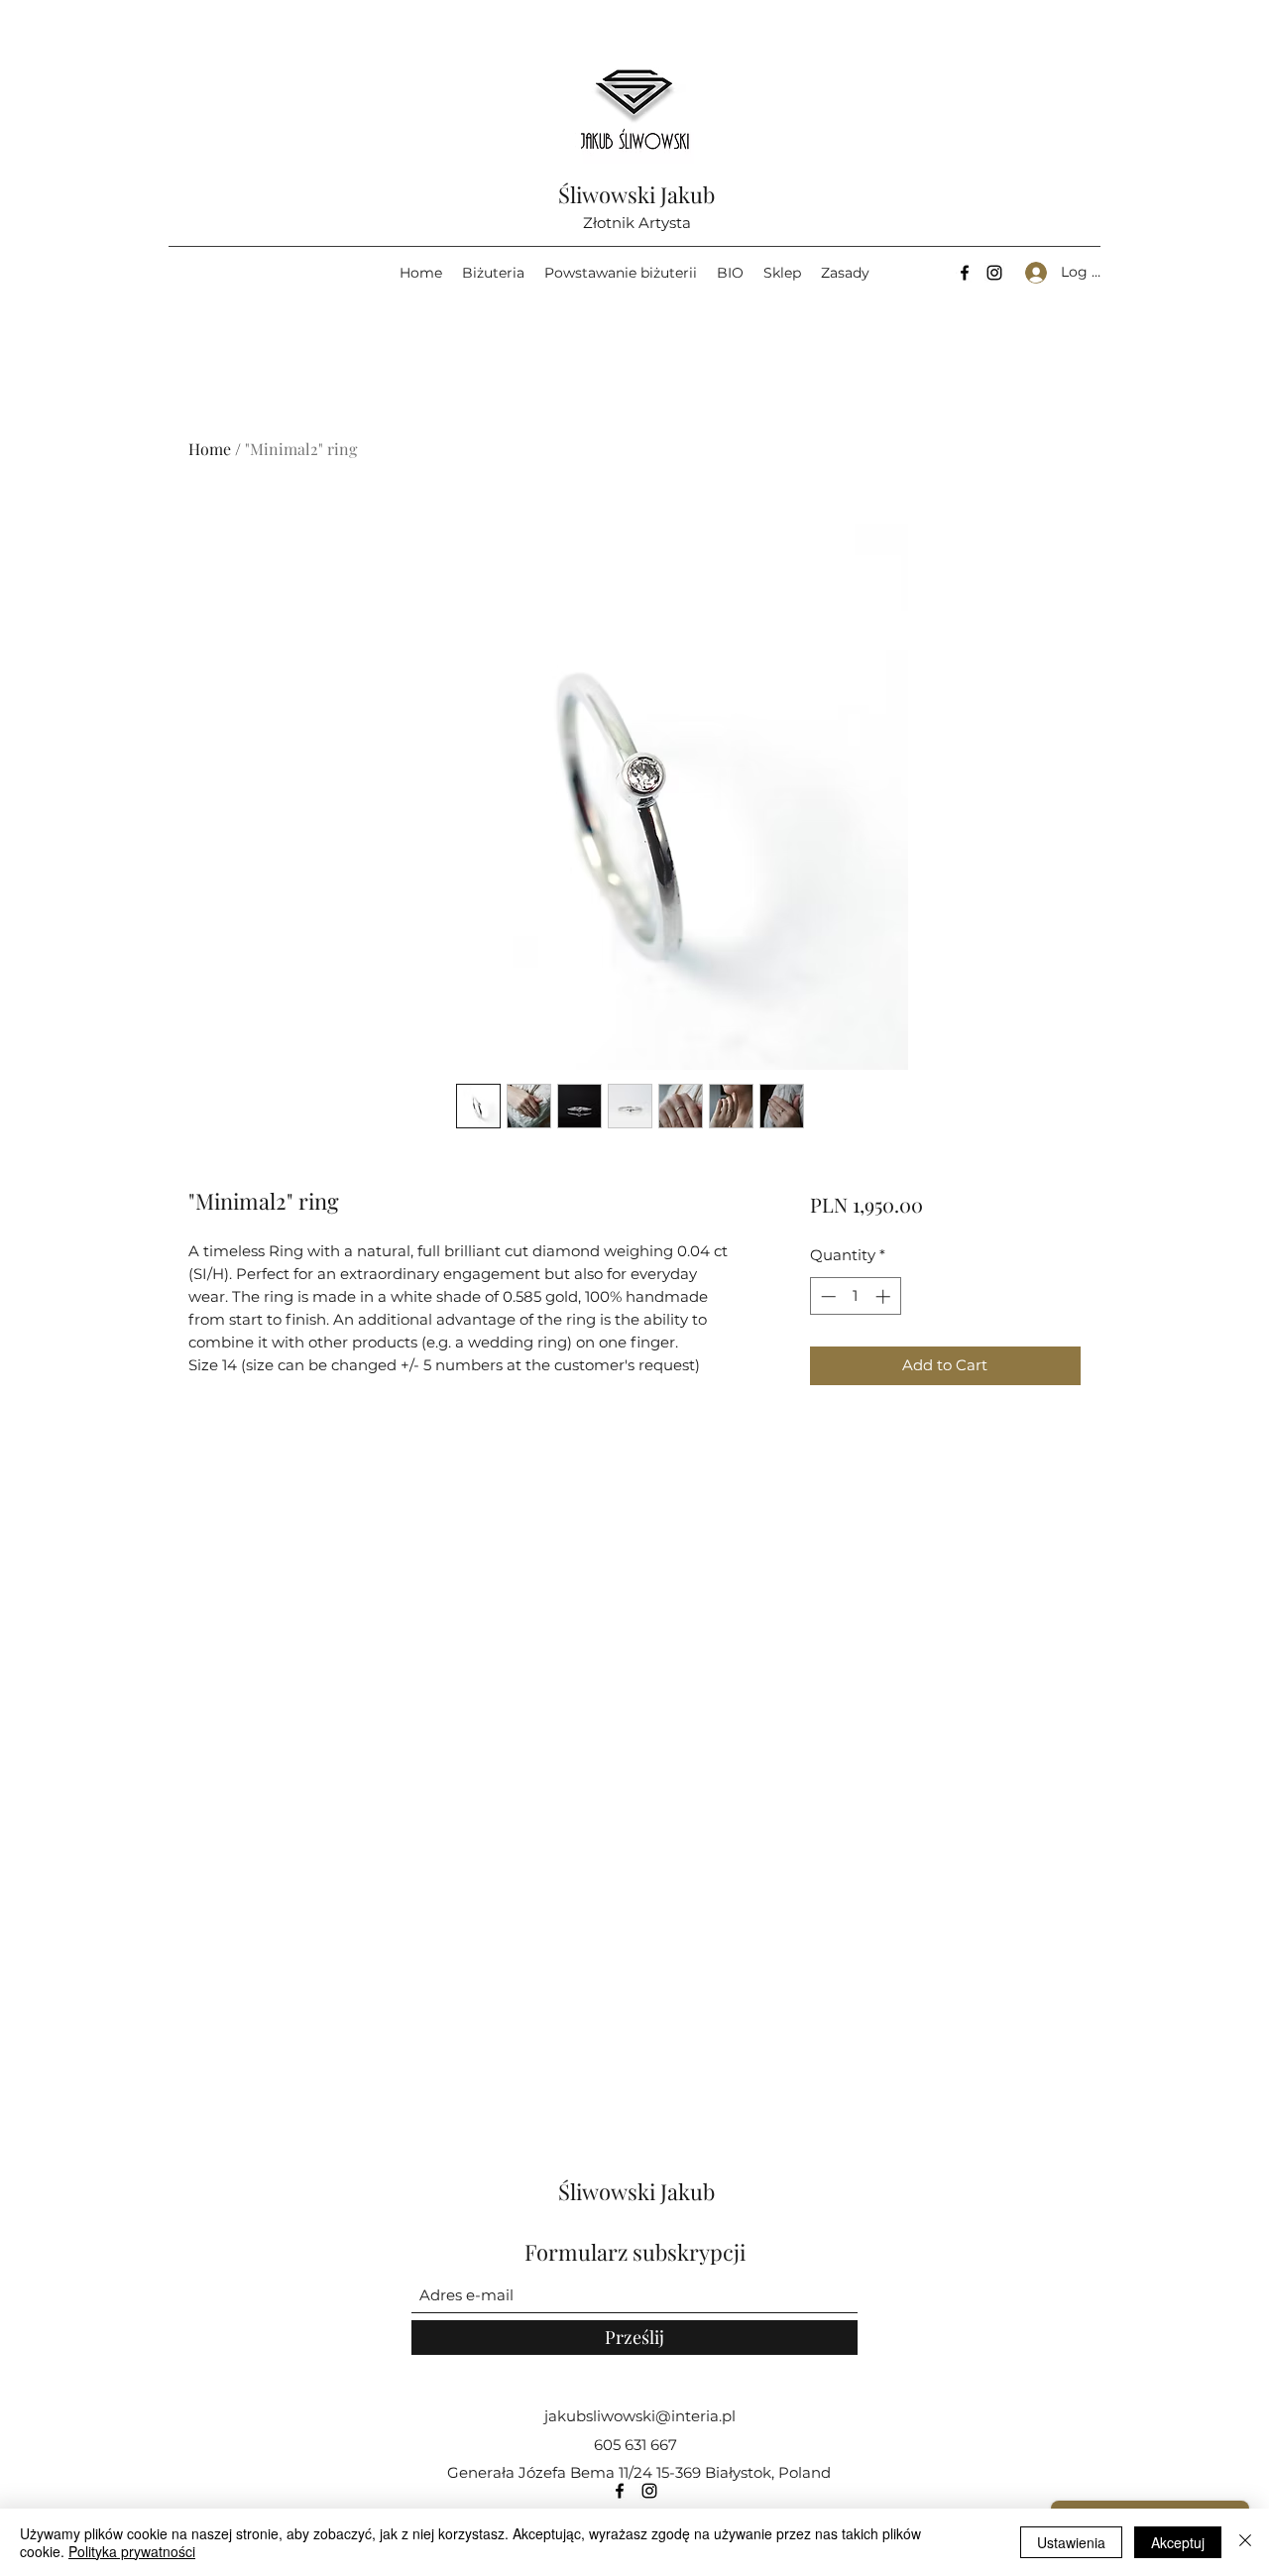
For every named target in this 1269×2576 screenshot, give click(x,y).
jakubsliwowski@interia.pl (640, 2416)
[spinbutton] (855, 1296)
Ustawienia (1071, 2542)
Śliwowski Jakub (636, 194)
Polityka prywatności (132, 2551)
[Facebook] (965, 273)
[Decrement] (826, 1296)
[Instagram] (994, 273)
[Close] (1245, 2542)
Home (210, 449)
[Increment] (885, 1296)
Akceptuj (1178, 2542)
